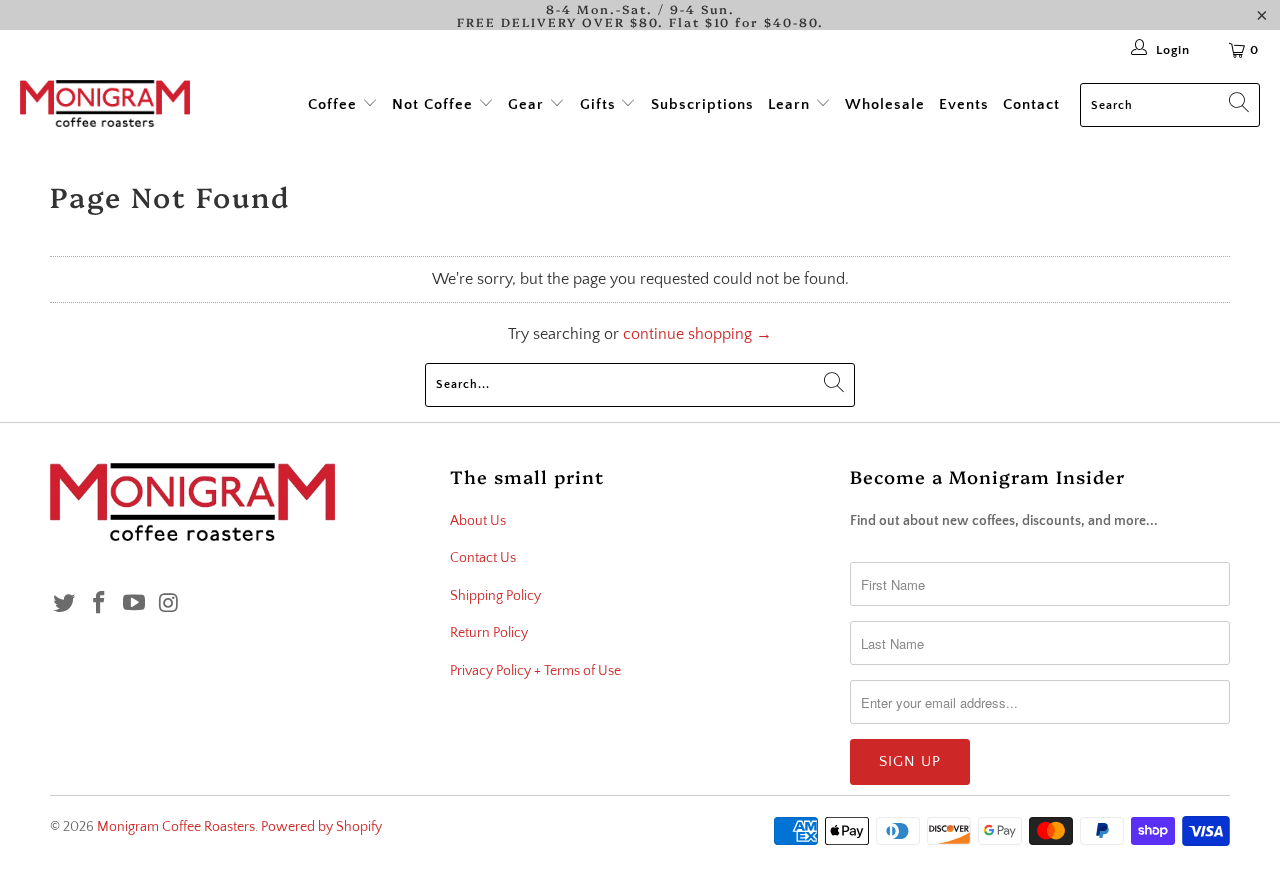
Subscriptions (702, 104)
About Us (478, 521)
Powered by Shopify (321, 827)
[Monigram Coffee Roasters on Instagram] (169, 604)
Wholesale (885, 104)
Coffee (335, 104)
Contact (1031, 104)
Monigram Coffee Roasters (176, 827)
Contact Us (483, 558)
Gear (528, 104)
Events (964, 104)
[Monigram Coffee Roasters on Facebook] (100, 604)
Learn (791, 104)
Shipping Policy (495, 596)
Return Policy (489, 633)
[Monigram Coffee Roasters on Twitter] (65, 604)
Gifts (598, 104)
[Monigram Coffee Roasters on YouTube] (134, 604)
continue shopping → (697, 334)
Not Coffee (435, 104)
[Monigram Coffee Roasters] (105, 105)
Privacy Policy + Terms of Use (535, 671)
